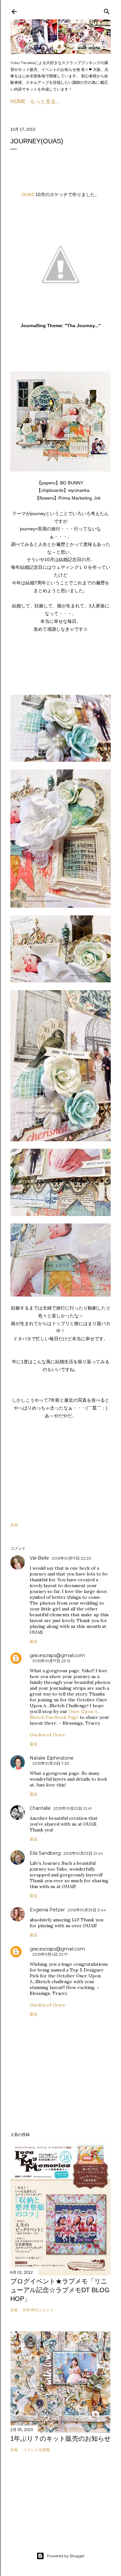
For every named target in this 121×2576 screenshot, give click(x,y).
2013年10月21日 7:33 (51, 1763)
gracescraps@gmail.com (57, 1655)
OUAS (28, 194)
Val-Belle (39, 1558)
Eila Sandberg (45, 1853)
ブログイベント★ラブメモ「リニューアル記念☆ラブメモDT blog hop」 (60, 2290)
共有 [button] (14, 1525)
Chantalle (40, 1808)
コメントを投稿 (36, 2450)
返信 (34, 1641)
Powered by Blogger (66, 2556)
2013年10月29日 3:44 (87, 1910)
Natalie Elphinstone (52, 1758)
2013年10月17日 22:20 (71, 1558)
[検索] (107, 10)
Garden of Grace (48, 1735)
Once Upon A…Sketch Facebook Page (65, 1714)
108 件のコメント (38, 2310)
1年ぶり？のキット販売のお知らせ (60, 2438)
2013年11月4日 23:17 (50, 1954)
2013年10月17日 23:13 (51, 1661)
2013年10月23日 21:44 (83, 1853)
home (18, 101)
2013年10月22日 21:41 (72, 1808)
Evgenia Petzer (47, 1910)
